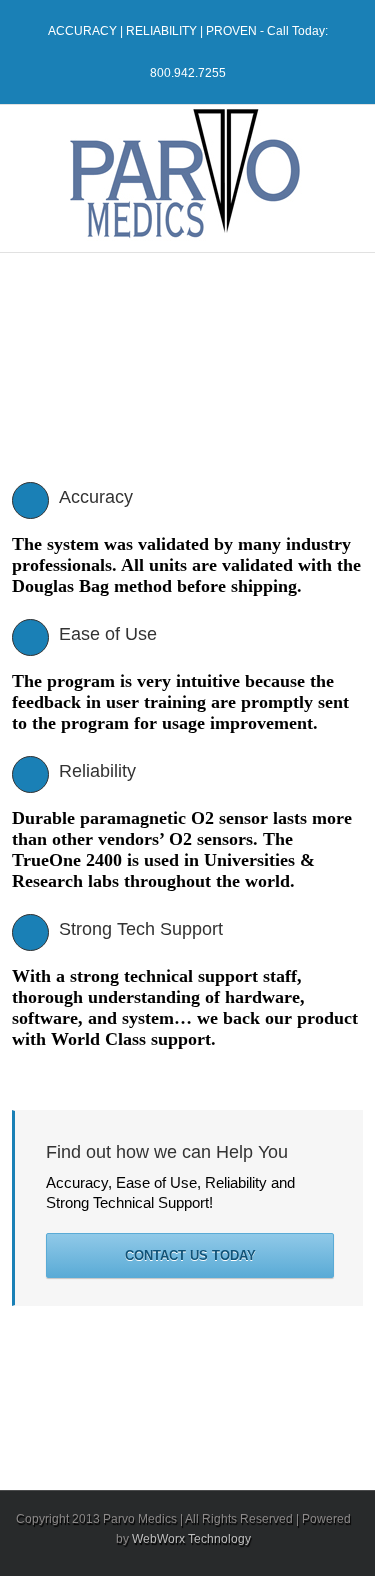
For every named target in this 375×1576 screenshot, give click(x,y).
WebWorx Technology (191, 1539)
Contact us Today (190, 1255)
